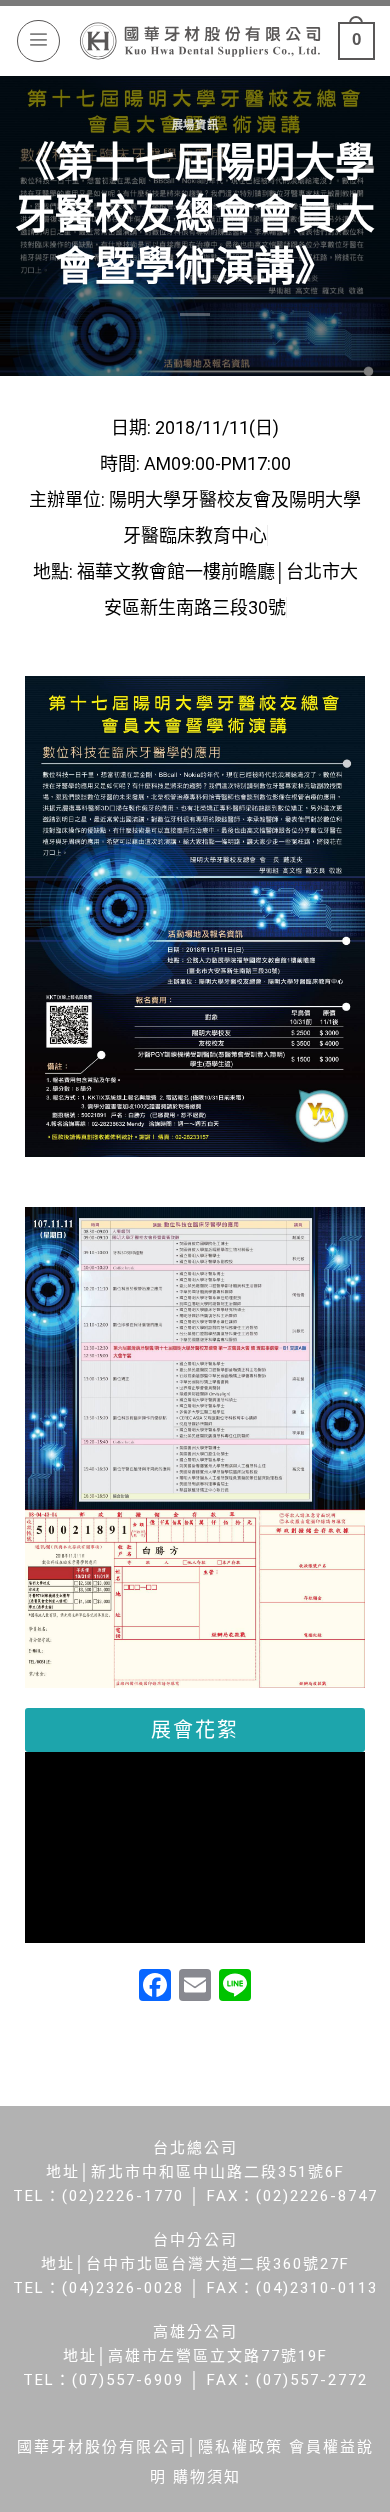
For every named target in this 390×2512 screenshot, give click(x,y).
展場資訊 (195, 125)
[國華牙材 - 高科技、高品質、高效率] (200, 40)
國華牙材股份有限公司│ (107, 2447)
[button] (195, 1730)
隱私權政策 (240, 2447)
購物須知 (207, 2477)
